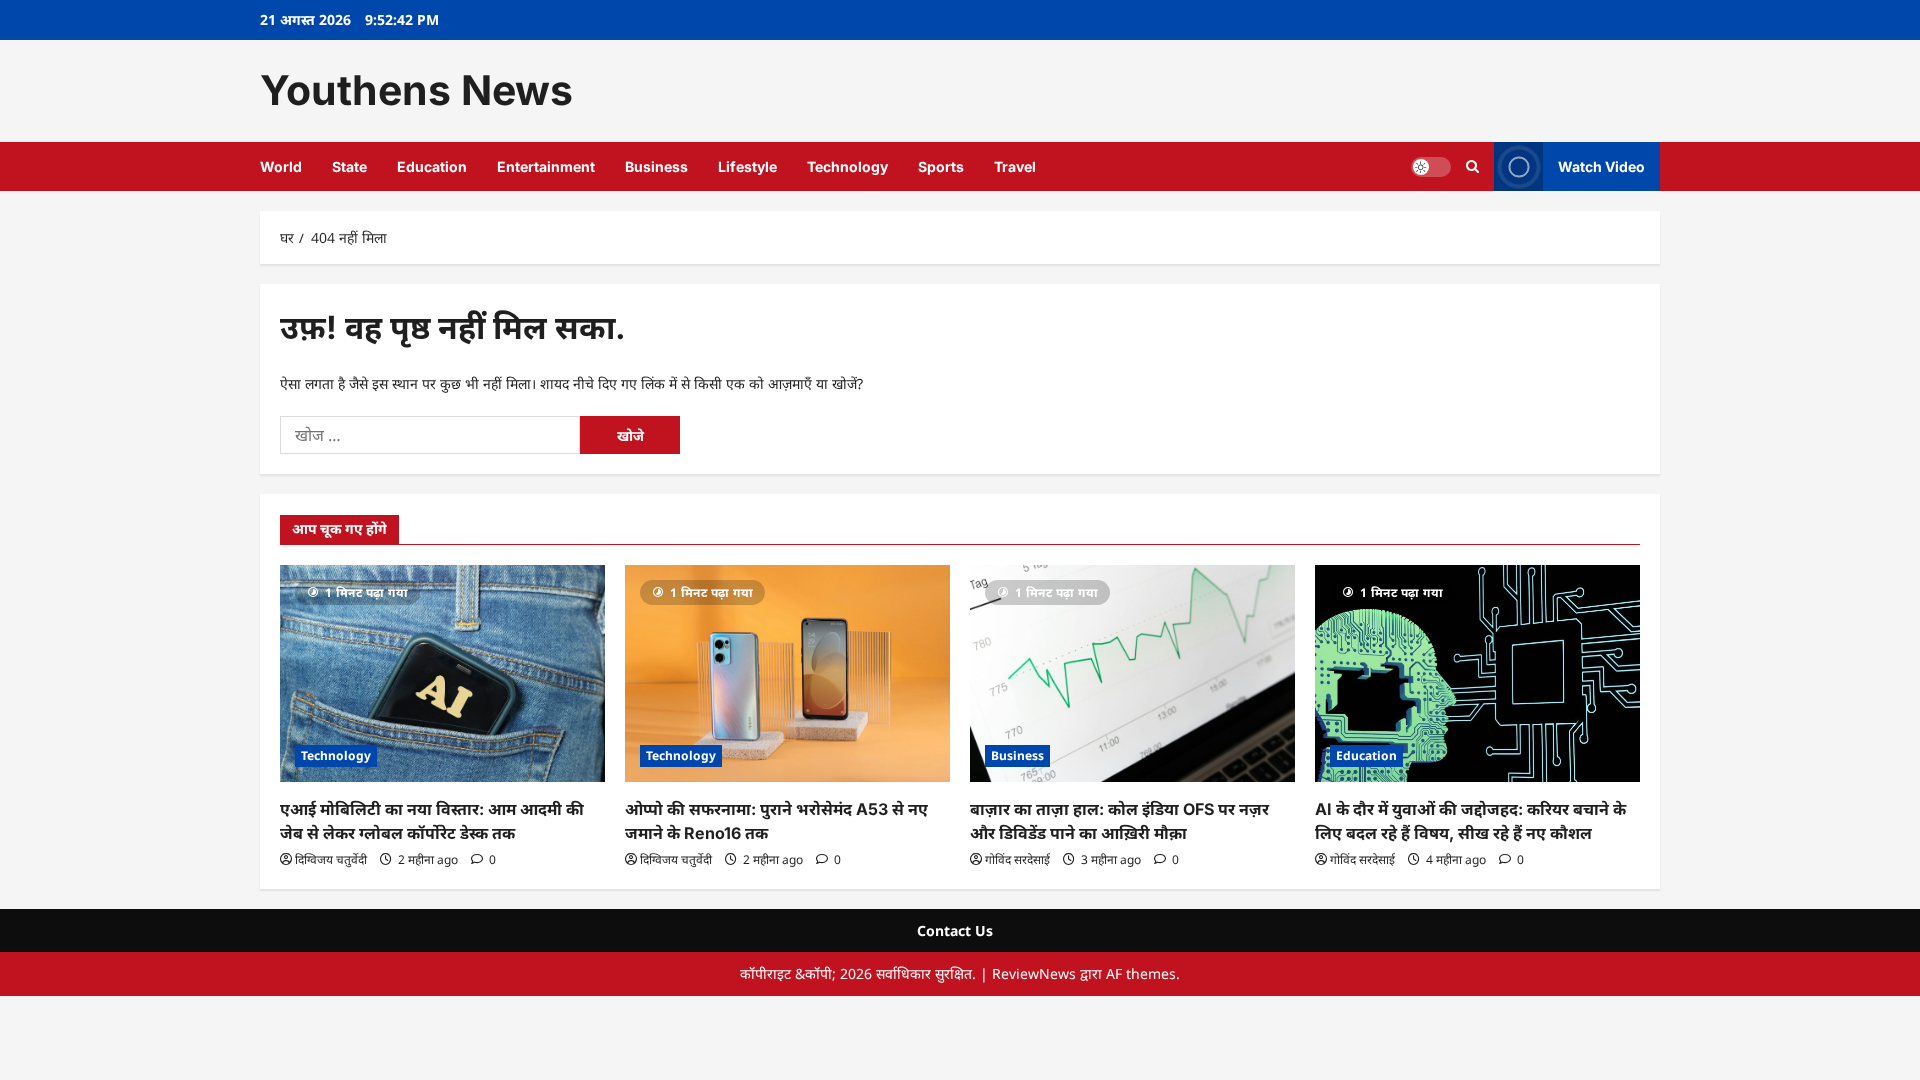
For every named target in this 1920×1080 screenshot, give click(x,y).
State (349, 166)
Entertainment (546, 166)
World (281, 166)
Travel (1015, 166)
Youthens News (416, 90)
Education (432, 166)
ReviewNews (1034, 973)
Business (656, 166)
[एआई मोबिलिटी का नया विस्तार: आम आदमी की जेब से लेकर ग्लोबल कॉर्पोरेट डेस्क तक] (442, 673)
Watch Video (1601, 165)
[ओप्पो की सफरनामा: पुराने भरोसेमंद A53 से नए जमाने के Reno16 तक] (787, 673)
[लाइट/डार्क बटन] (1431, 166)
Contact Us (955, 930)
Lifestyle (747, 166)
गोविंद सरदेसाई (1017, 859)
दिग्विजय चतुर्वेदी (331, 859)
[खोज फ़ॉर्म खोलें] (1472, 166)
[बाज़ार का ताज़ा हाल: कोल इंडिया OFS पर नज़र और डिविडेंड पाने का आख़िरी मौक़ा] (1132, 673)
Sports (941, 166)
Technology (847, 166)
